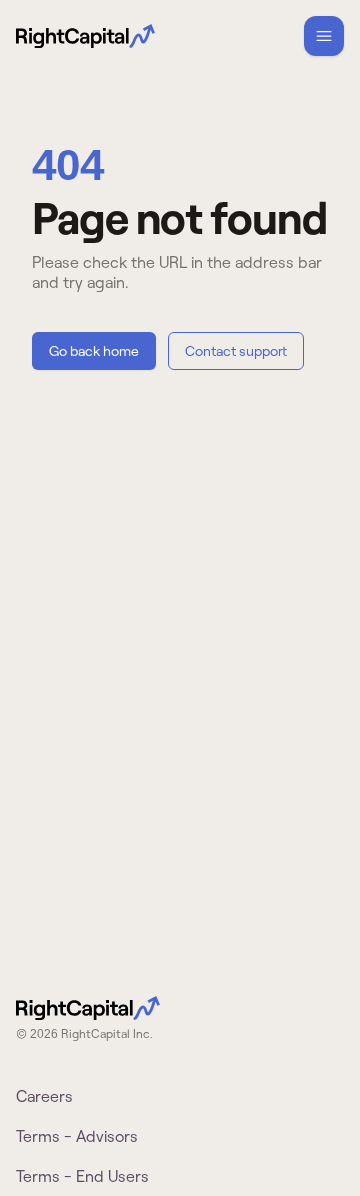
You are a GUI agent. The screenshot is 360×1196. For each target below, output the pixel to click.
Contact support (236, 350)
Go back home (94, 350)
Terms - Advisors (77, 1136)
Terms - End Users (82, 1176)
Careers (44, 1096)
